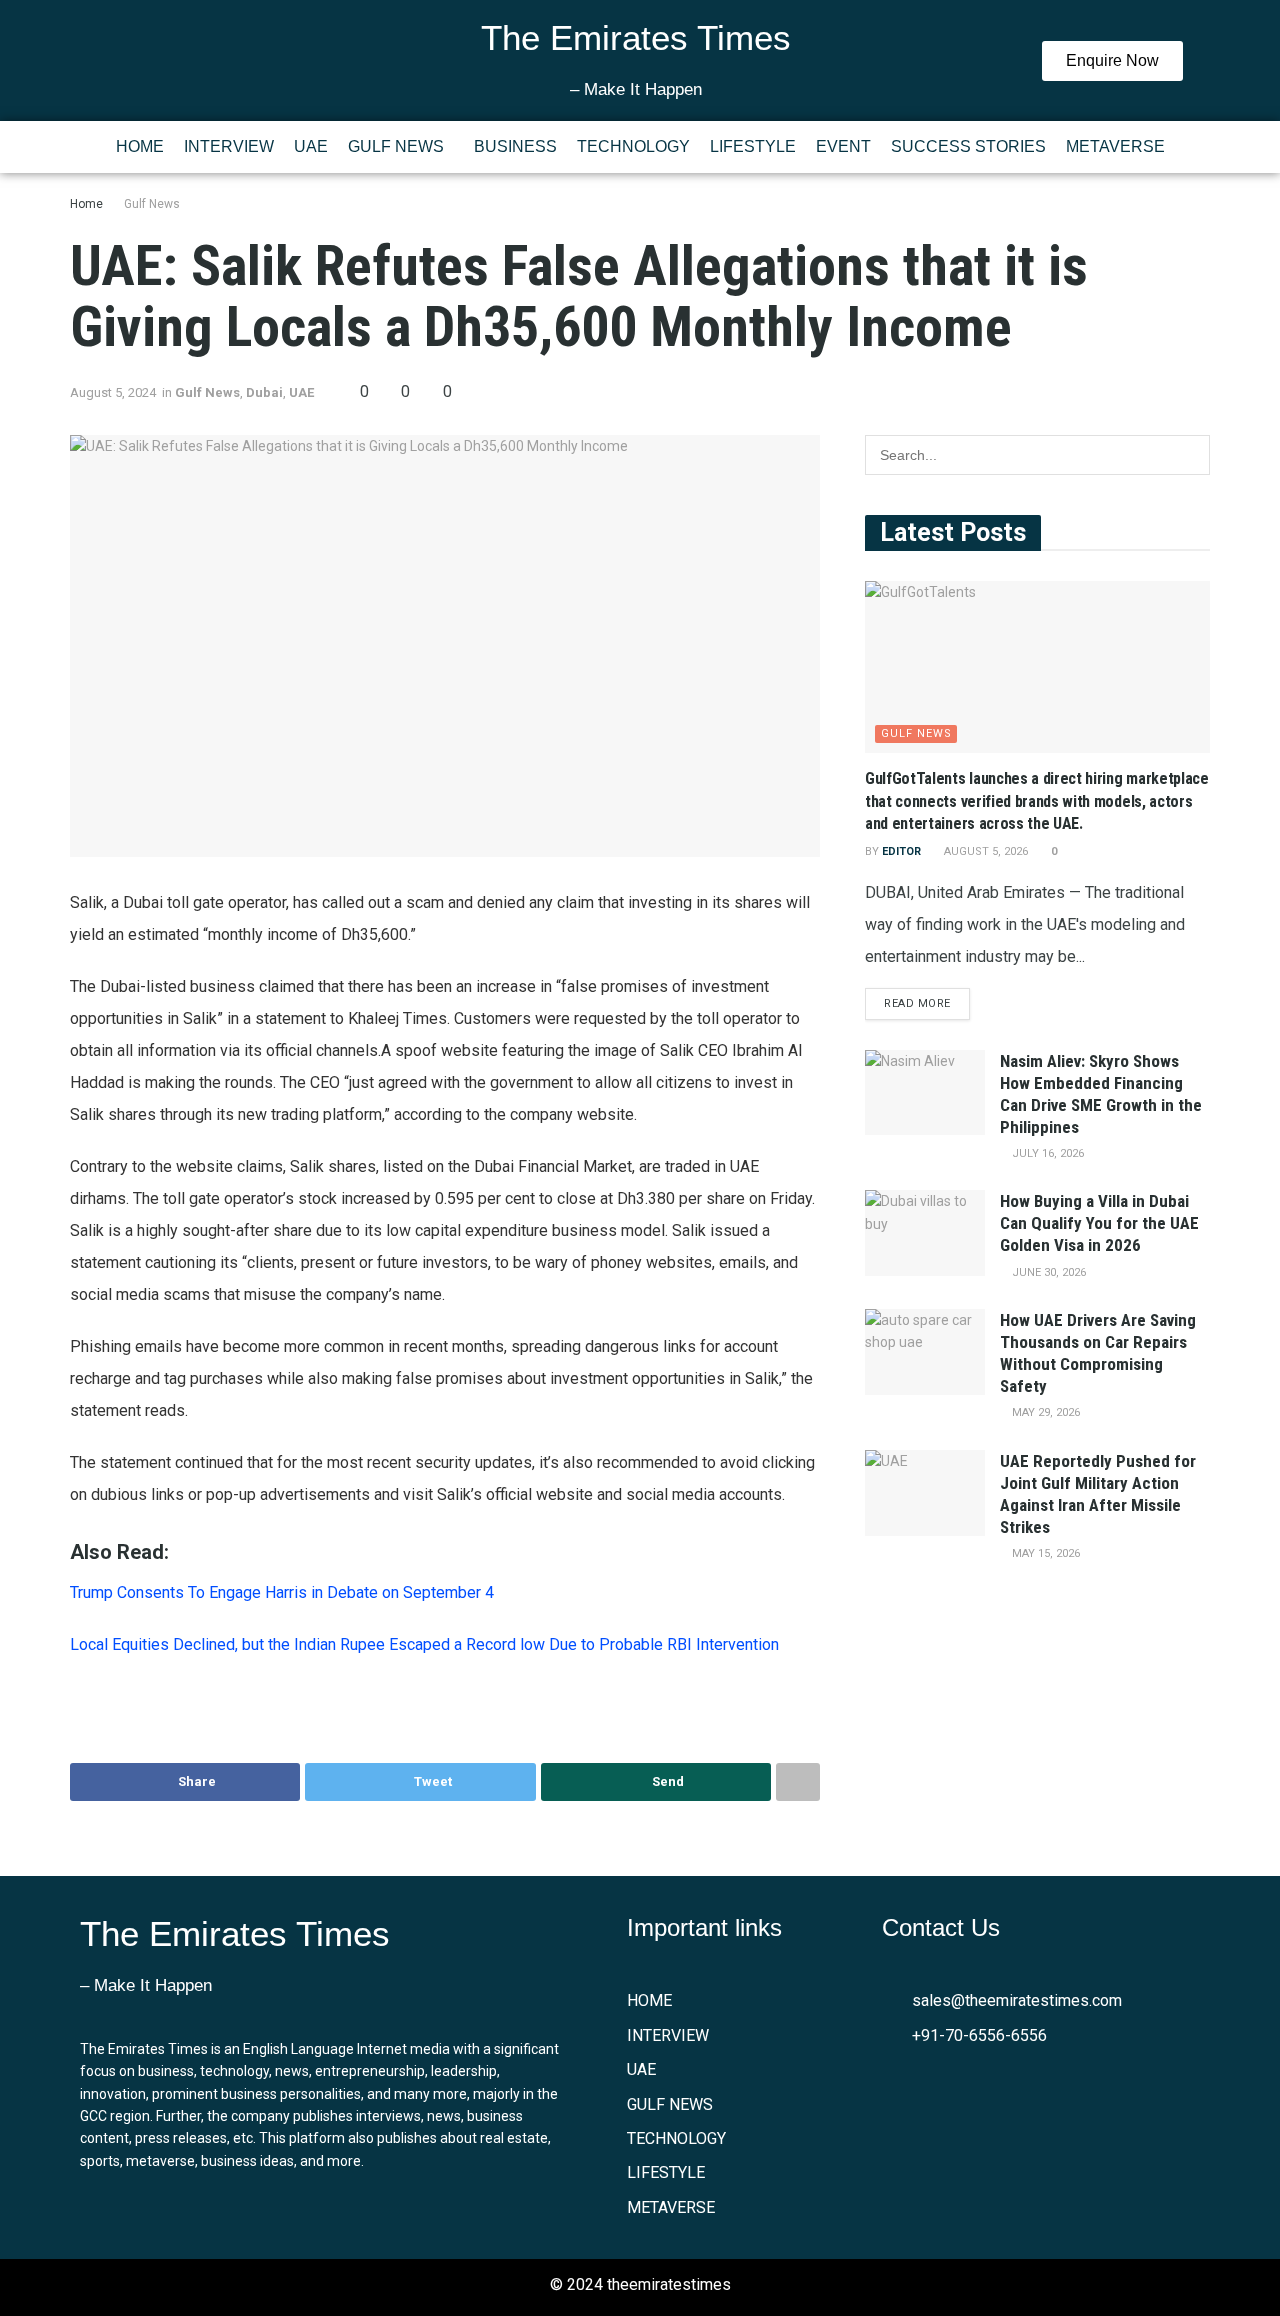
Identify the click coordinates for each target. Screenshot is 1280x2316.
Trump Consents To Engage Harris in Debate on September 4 (282, 1592)
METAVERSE (1115, 146)
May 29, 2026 (1044, 1412)
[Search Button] (1190, 455)
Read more (917, 1003)
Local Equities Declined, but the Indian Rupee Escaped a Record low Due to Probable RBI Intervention (424, 1644)
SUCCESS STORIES (968, 146)
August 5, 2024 (113, 392)
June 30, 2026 (1047, 1272)
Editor (901, 851)
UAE (311, 146)
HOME (140, 146)
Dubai (264, 392)
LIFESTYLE (753, 146)
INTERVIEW (229, 146)
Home (86, 204)
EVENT (843, 146)
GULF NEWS (396, 146)
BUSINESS (515, 146)
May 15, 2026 (1044, 1553)
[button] (401, 147)
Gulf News (152, 204)
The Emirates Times (636, 37)
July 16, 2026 (1046, 1153)
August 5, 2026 (984, 851)
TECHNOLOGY (633, 146)
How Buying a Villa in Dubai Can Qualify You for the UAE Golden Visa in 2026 (1099, 1223)
